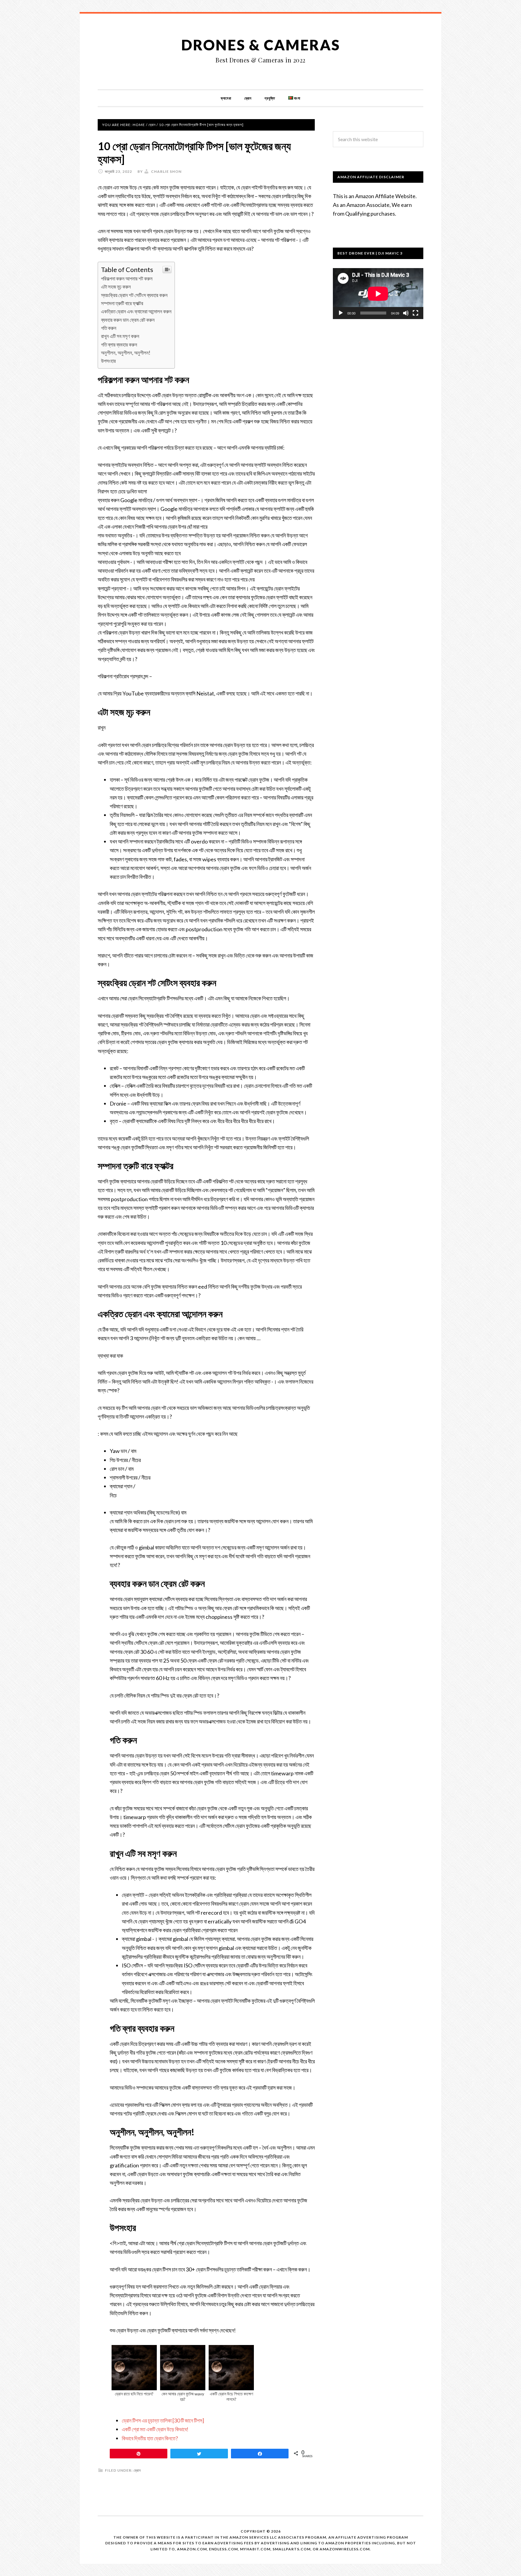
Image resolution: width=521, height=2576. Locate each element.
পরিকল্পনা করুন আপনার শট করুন (127, 278)
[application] (378, 294)
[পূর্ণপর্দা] (415, 313)
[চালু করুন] (341, 313)
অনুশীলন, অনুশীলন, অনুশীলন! (126, 353)
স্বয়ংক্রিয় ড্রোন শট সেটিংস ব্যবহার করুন (134, 295)
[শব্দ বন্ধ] (406, 313)
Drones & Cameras (261, 45)
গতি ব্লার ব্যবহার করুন (119, 345)
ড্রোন (137, 2470)
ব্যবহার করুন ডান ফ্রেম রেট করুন (128, 320)
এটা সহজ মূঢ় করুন (116, 287)
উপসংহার (108, 361)
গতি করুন (109, 328)
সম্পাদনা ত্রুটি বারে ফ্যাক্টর (122, 303)
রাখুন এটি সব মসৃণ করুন (120, 336)
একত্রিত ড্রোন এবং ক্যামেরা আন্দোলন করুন (136, 311)
